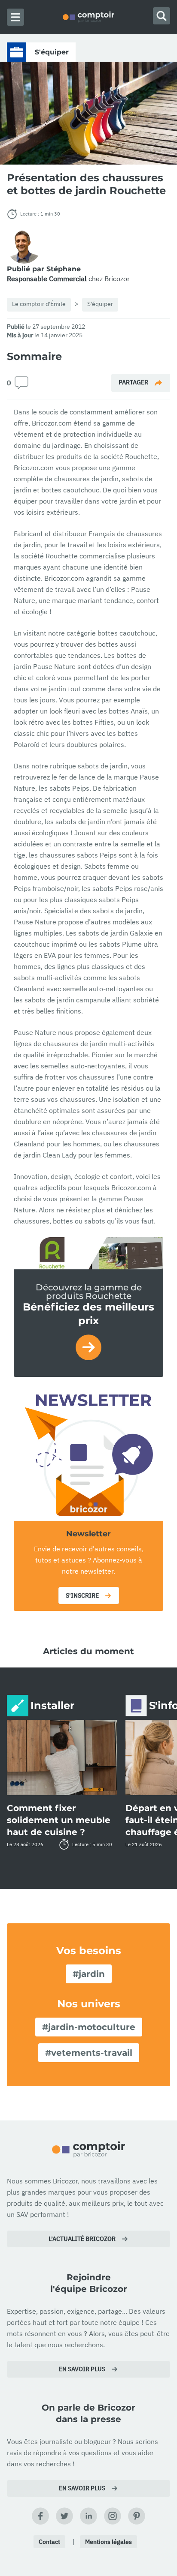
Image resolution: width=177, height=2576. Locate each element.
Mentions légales (108, 2542)
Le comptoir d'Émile (39, 304)
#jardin (89, 1974)
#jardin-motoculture (89, 2027)
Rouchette (62, 556)
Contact (49, 2542)
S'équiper (100, 304)
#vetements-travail (89, 2053)
